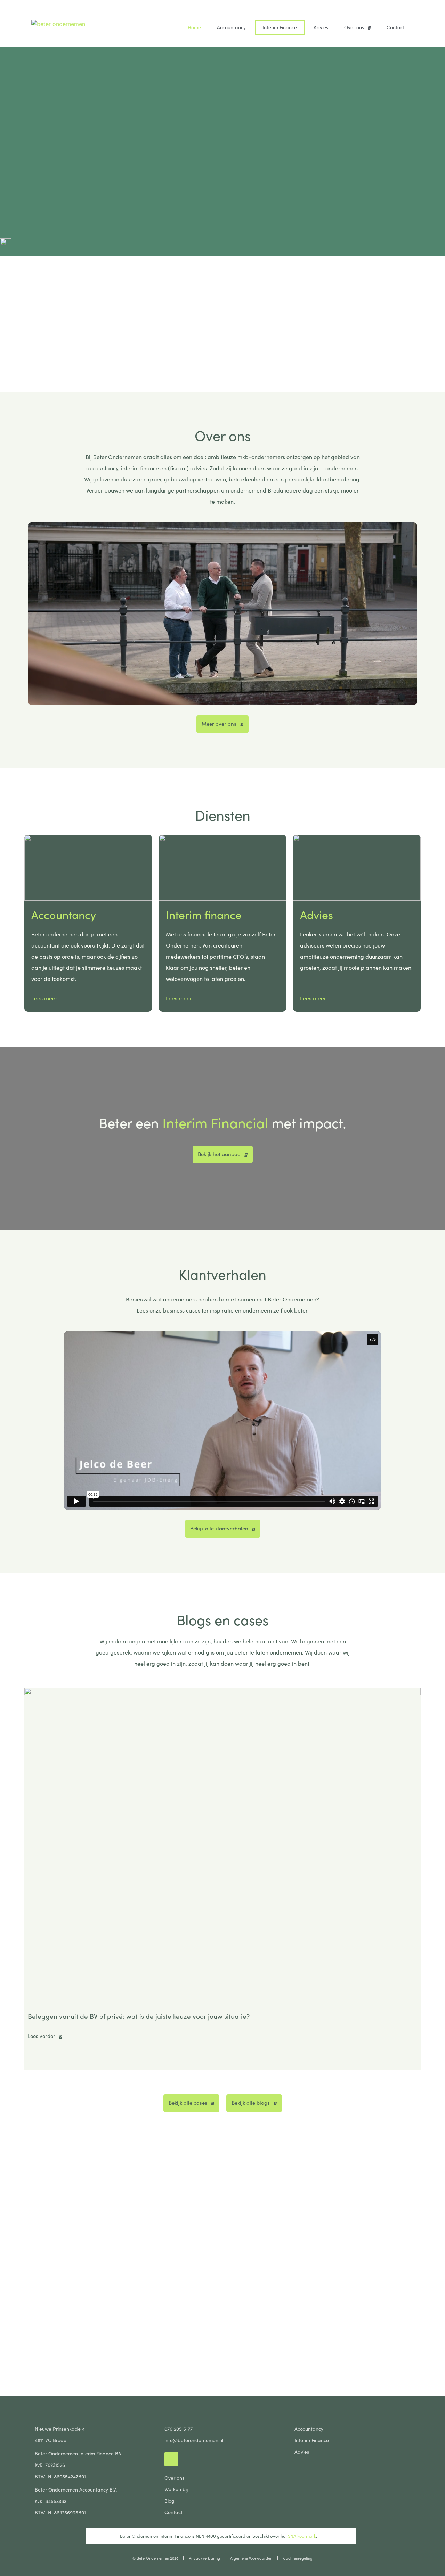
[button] (31, 1879)
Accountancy (231, 27)
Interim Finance (280, 27)
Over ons (354, 27)
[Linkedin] (171, 2459)
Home (194, 27)
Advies (321, 27)
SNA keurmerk (301, 2536)
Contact (396, 27)
